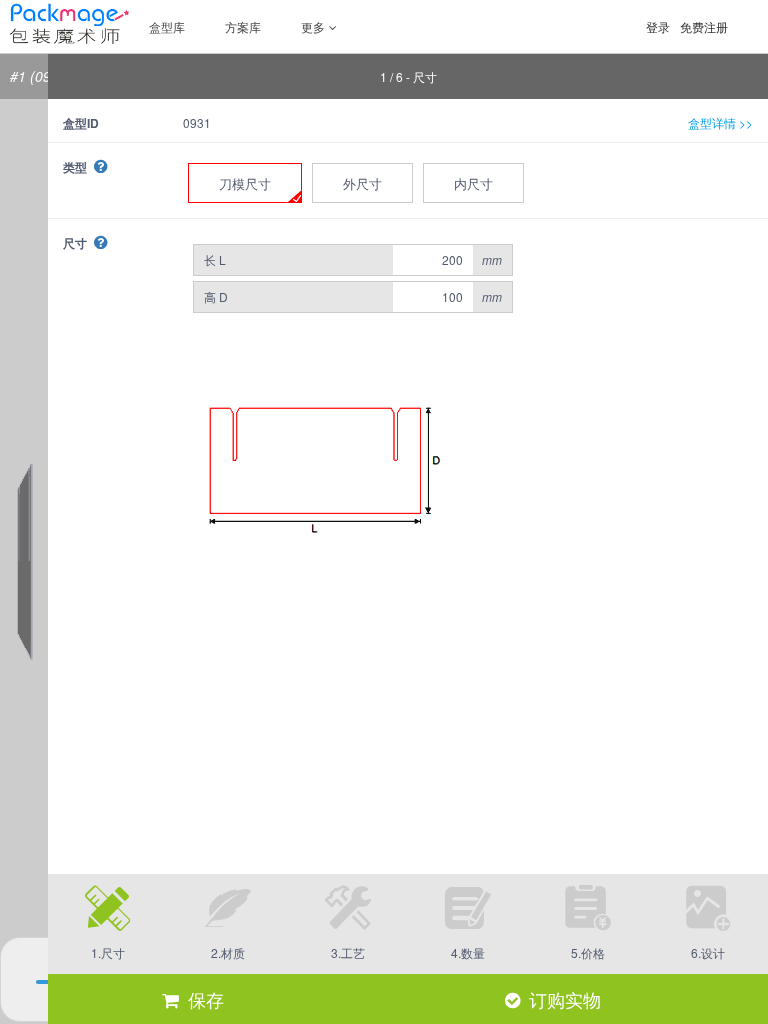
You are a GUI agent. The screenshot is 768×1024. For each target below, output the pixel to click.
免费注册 (704, 26)
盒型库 (167, 26)
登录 (658, 26)
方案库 (243, 26)
